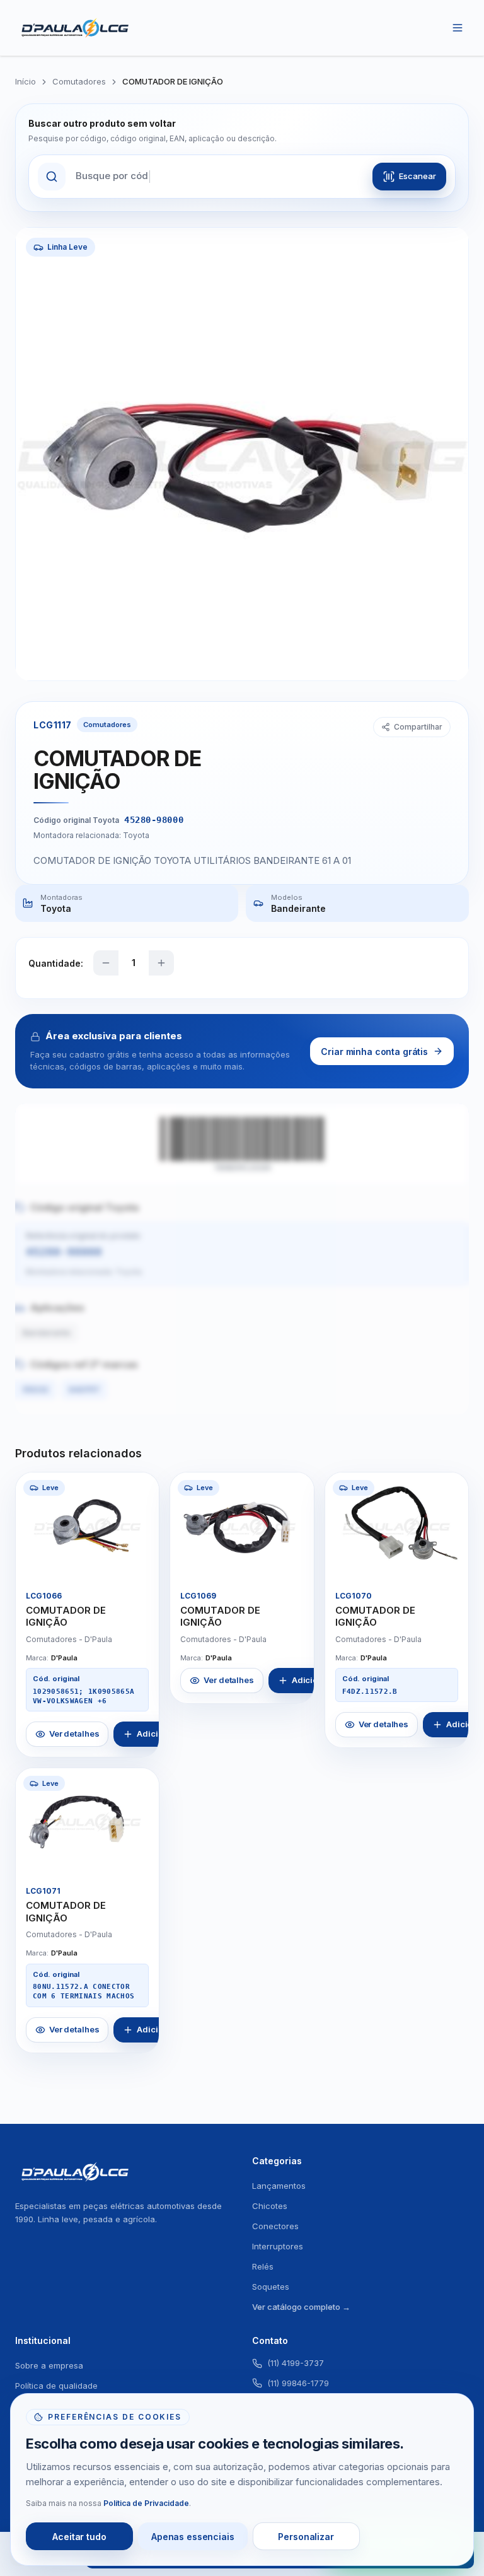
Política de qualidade (56, 2386)
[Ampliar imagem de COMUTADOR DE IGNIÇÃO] (139, 1560)
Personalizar (306, 2537)
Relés (263, 2266)
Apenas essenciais (193, 2537)
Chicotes (270, 2206)
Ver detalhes (74, 1734)
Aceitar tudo (79, 2537)
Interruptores (278, 2246)
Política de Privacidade (146, 2503)
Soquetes (271, 2287)
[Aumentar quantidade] (161, 963)
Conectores (275, 2226)
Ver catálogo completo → (301, 2307)
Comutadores (79, 81)
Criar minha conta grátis (374, 1052)
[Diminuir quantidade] (106, 963)
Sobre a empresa (49, 2365)
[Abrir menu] (458, 28)
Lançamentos (279, 2186)
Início (26, 81)
